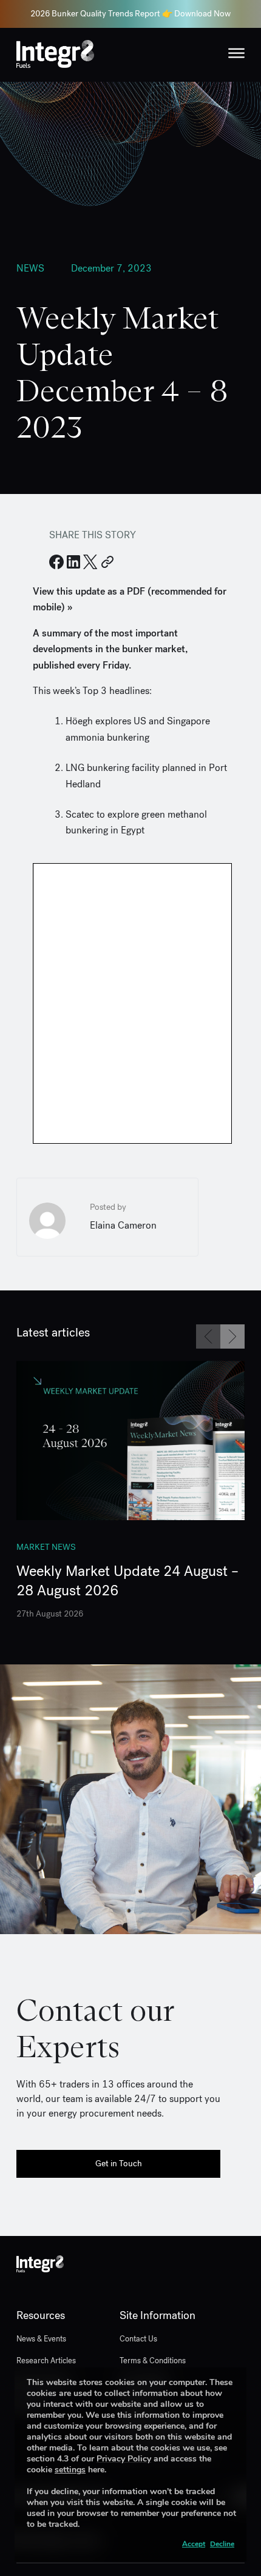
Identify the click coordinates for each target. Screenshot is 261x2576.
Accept (194, 2544)
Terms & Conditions (153, 2361)
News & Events (41, 2339)
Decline (222, 2544)
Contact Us (138, 2339)
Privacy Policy (124, 2459)
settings (70, 2470)
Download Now (202, 14)
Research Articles (46, 2361)
